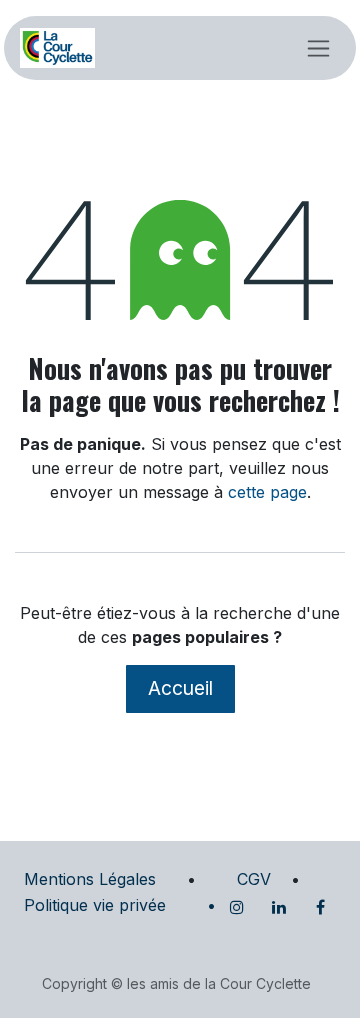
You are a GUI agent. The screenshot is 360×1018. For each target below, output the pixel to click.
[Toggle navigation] (318, 48)
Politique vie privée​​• (120, 905)
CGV (254, 879)
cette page (267, 492)
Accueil (180, 688)
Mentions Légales (90, 879)
